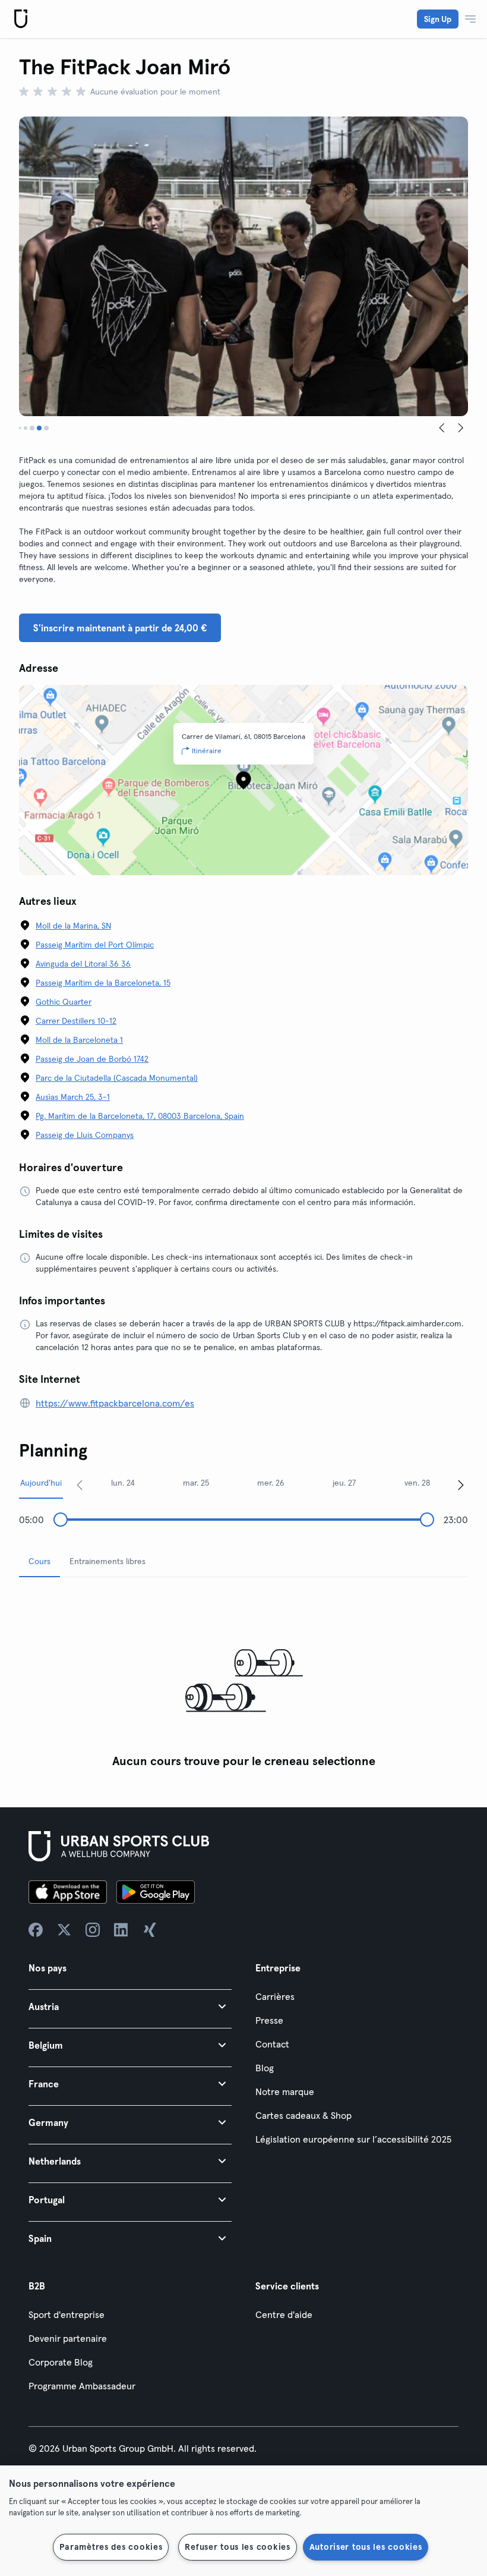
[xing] (150, 1930)
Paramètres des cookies (111, 2547)
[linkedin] (121, 1930)
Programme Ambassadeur (82, 2386)
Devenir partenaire (68, 2338)
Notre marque (285, 2091)
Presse (269, 2020)
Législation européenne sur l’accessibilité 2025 (353, 2139)
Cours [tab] (39, 1561)
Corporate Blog (61, 2362)
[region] (243, 2521)
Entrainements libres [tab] (107, 1561)
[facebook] (36, 1930)
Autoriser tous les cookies (366, 2547)
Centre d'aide (284, 2314)
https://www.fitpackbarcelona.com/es (115, 1403)
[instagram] (93, 1930)
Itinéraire (207, 751)
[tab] (20, 428)
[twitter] (64, 1930)
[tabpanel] (243, 1680)
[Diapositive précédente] (442, 428)
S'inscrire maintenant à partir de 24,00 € (120, 628)
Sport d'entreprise (67, 2314)
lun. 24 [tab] (123, 1483)
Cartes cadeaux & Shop (303, 2115)
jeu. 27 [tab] (344, 1483)
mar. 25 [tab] (196, 1483)
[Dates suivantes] (461, 1484)
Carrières (275, 1996)
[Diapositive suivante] (461, 428)
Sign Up (438, 19)
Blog (265, 2068)
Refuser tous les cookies (237, 2547)
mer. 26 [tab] (271, 1483)
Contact (272, 2044)
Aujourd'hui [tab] (41, 1483)
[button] (130, 2006)
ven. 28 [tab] (417, 1483)
